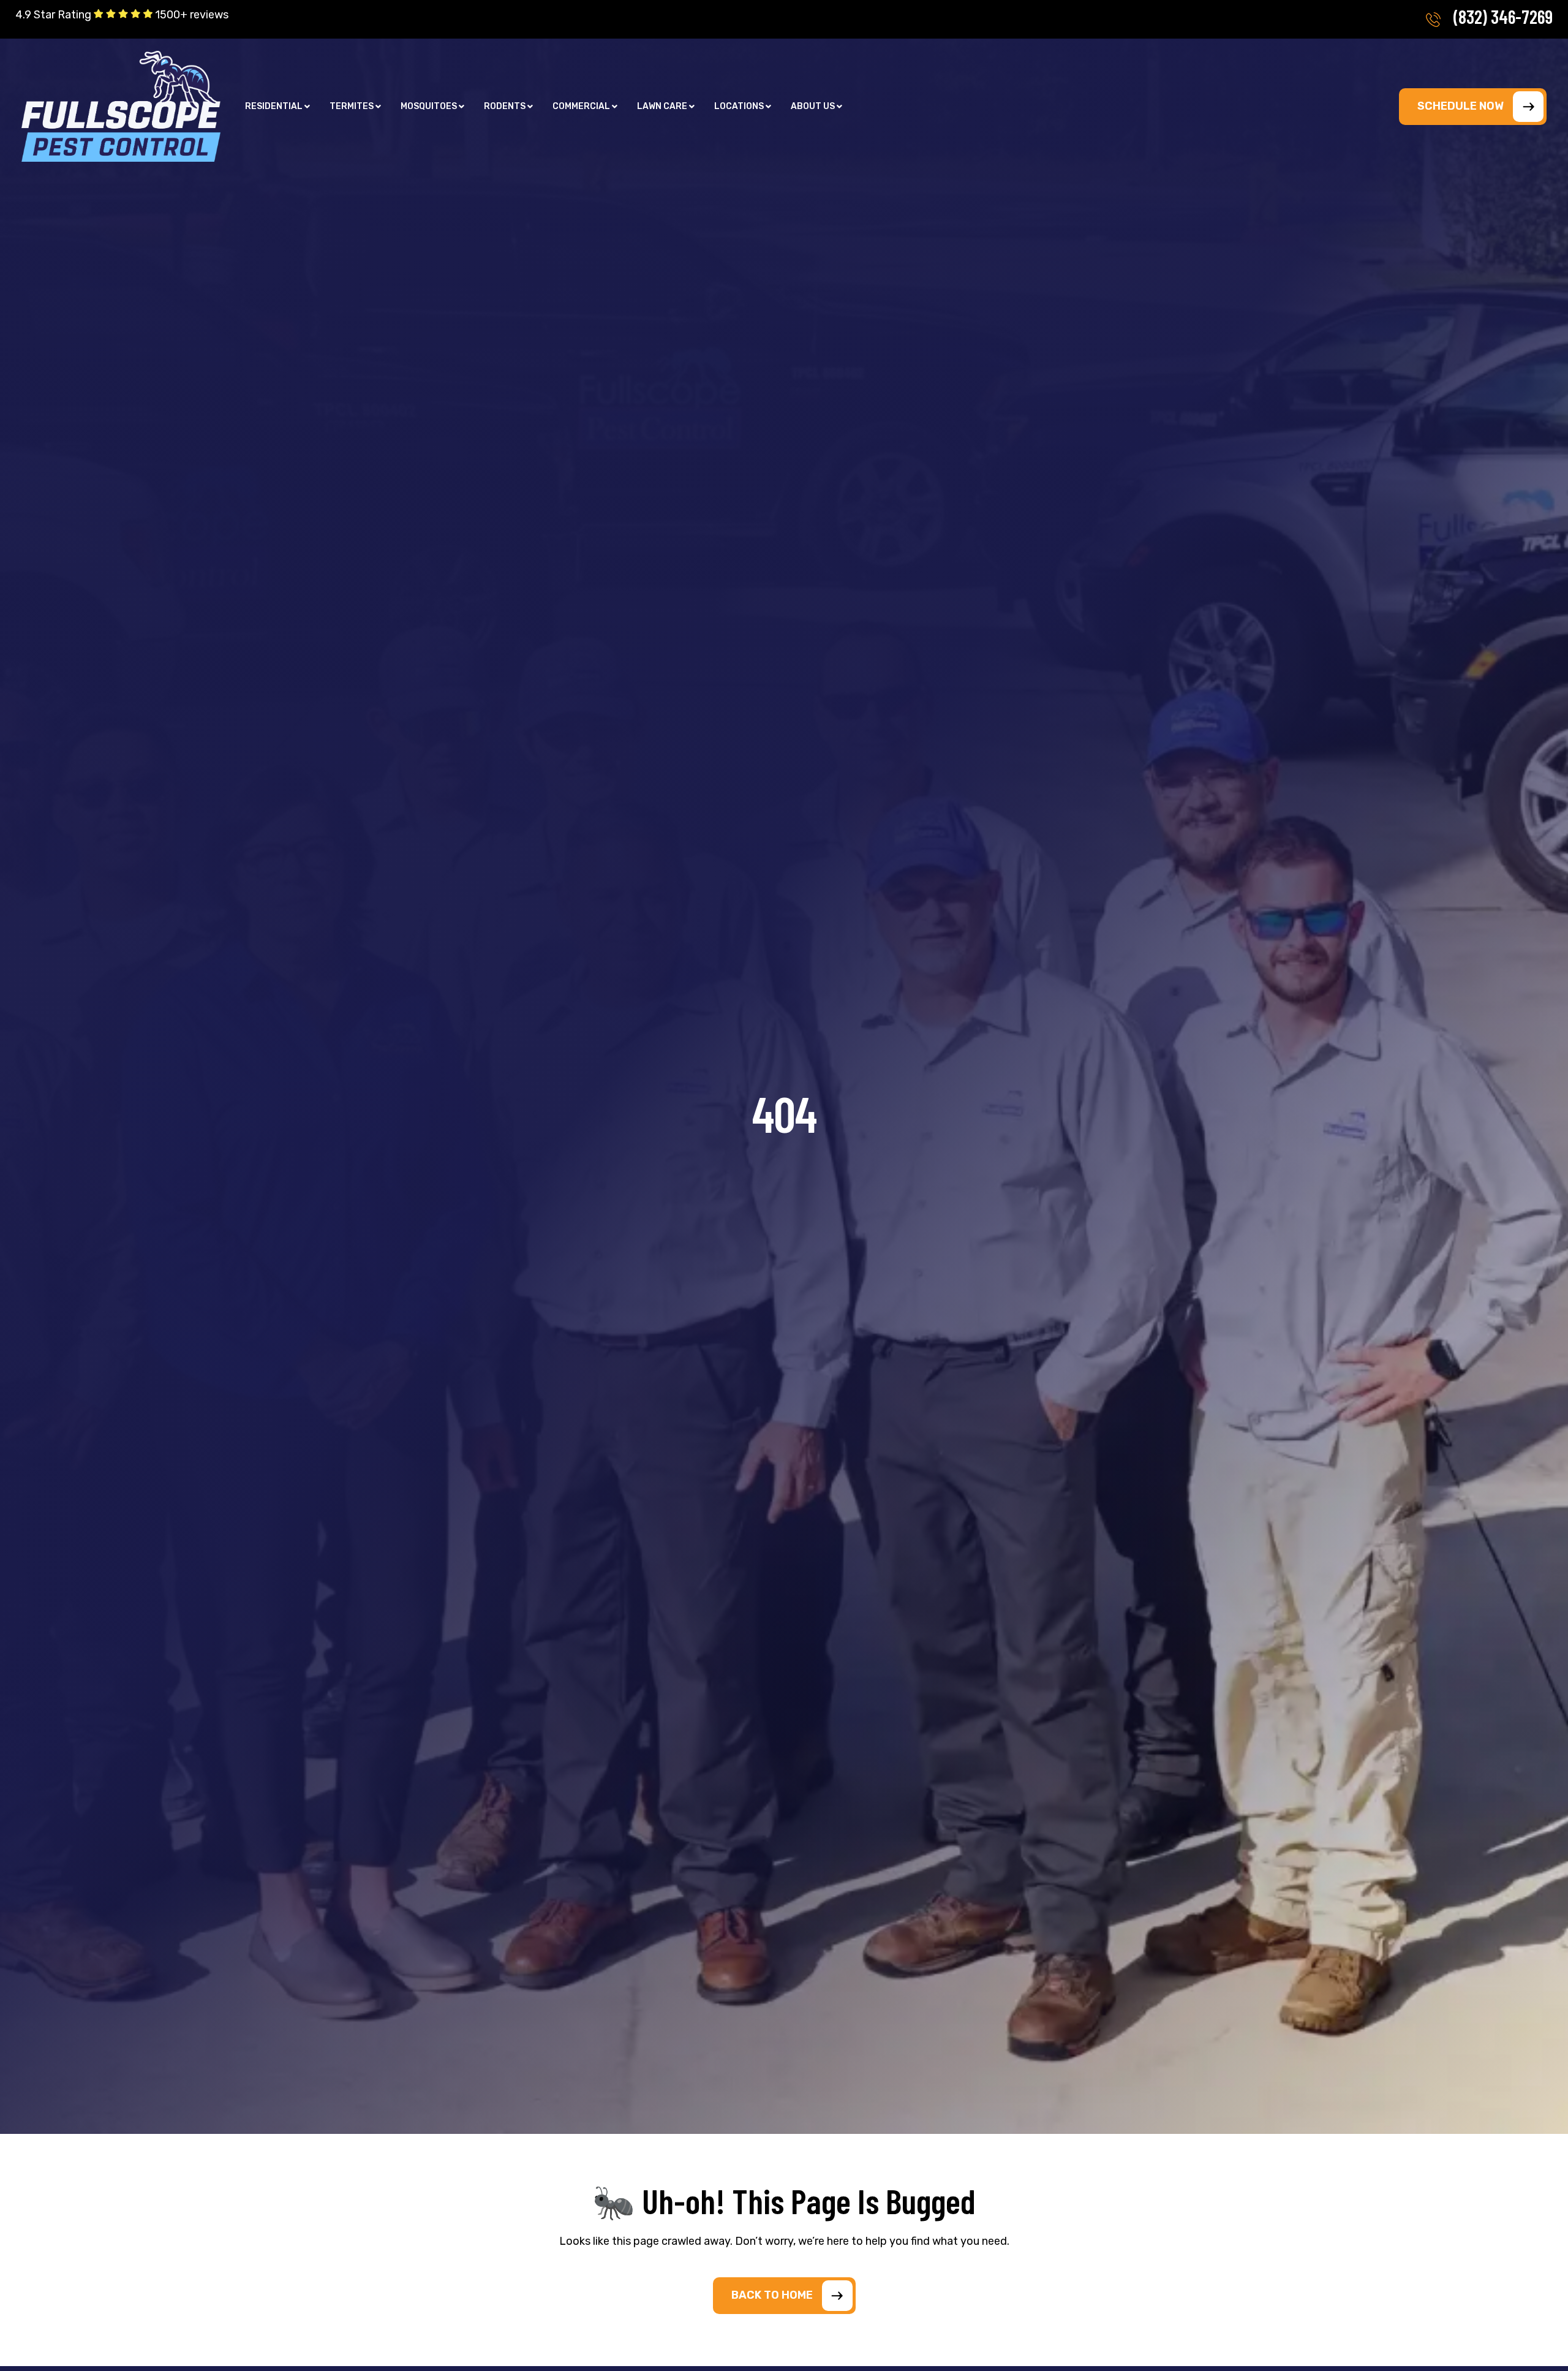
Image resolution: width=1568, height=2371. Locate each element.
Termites (352, 107)
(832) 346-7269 (1503, 17)
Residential (274, 107)
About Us (813, 107)
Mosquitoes (429, 107)
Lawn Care (662, 107)
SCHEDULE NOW (1461, 106)
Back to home (772, 2295)
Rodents (505, 107)
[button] (277, 107)
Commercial (581, 107)
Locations (739, 107)
